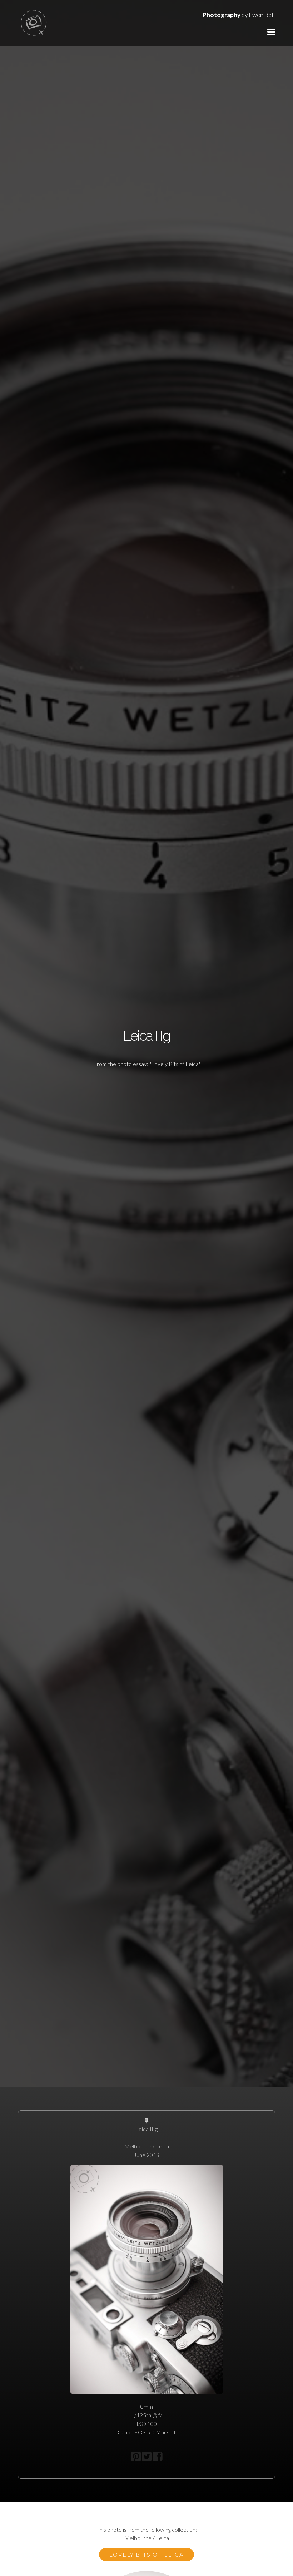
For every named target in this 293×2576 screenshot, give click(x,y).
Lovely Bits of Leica (146, 2554)
